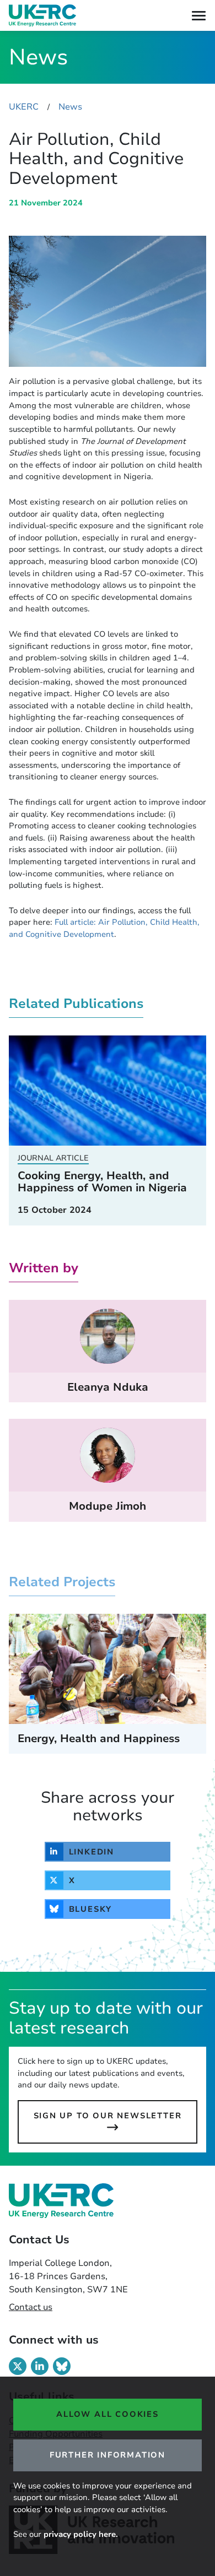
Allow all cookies (108, 2414)
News (70, 107)
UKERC (24, 107)
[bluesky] (62, 2366)
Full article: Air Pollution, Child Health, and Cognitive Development (104, 928)
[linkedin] (40, 2366)
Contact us (31, 2307)
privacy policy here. (81, 2534)
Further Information (108, 2455)
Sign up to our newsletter (108, 2116)
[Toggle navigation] (199, 16)
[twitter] (18, 2366)
